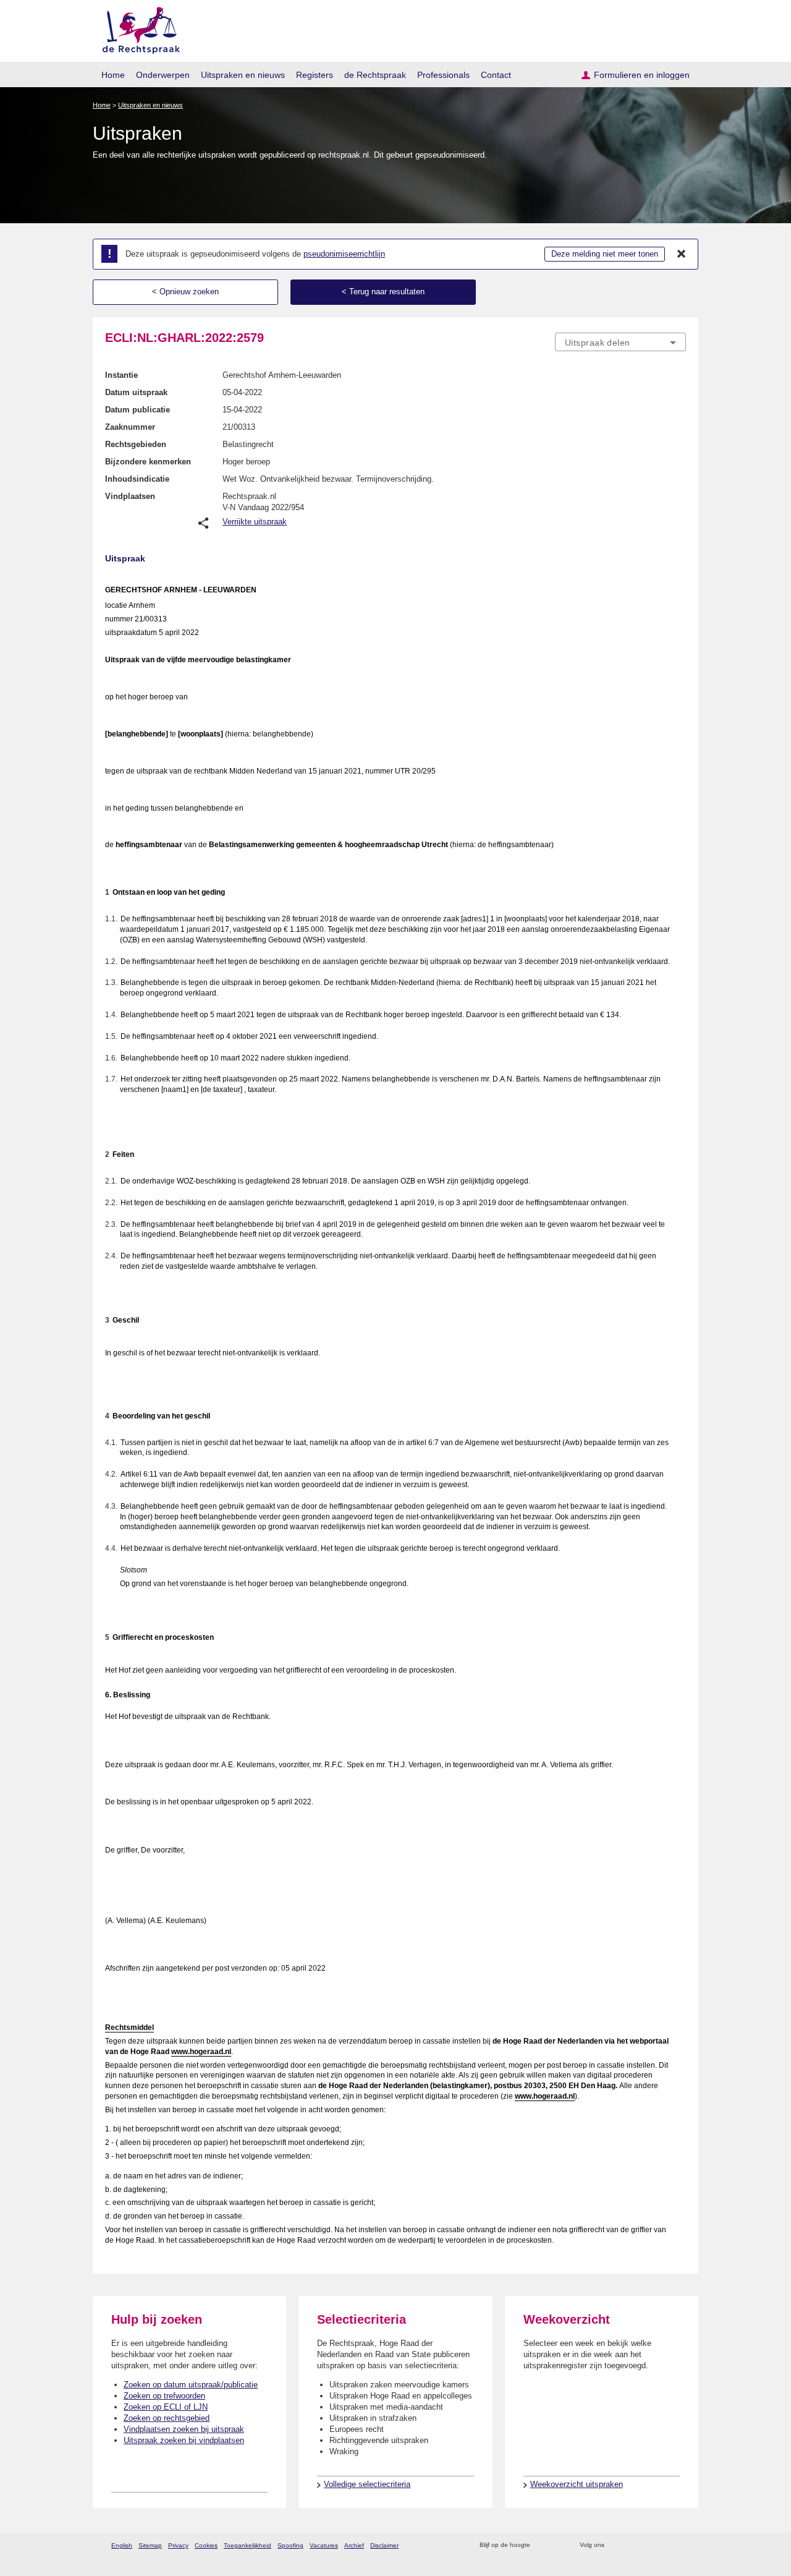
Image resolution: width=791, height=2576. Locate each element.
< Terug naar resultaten (383, 292)
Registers (315, 75)
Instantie (121, 375)
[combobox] (620, 342)
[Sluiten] (682, 254)
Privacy (178, 2545)
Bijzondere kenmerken (148, 462)
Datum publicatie (137, 410)
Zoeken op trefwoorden (164, 2396)
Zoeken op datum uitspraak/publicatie (191, 2385)
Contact (496, 75)
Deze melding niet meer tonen (605, 254)
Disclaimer (384, 2545)
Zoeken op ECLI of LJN (166, 2407)
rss (542, 2545)
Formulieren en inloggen (642, 75)
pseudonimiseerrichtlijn (344, 254)
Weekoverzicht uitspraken (577, 2484)
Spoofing (290, 2545)
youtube (679, 2545)
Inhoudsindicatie (137, 479)
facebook (631, 2545)
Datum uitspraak (136, 392)
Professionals (443, 75)
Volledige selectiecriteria (367, 2484)
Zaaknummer (130, 427)
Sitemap (150, 2545)
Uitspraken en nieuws (243, 75)
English (122, 2545)
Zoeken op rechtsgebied (167, 2418)
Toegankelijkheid (247, 2545)
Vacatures (324, 2545)
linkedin (663, 2545)
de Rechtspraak (375, 75)
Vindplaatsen (130, 496)
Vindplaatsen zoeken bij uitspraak (184, 2429)
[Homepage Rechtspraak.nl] (137, 28)
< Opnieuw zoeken (185, 292)
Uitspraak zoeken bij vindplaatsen (184, 2440)
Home (113, 75)
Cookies (206, 2545)
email (558, 2545)
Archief (354, 2545)
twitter (615, 2545)
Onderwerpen (163, 75)
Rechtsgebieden (136, 444)
